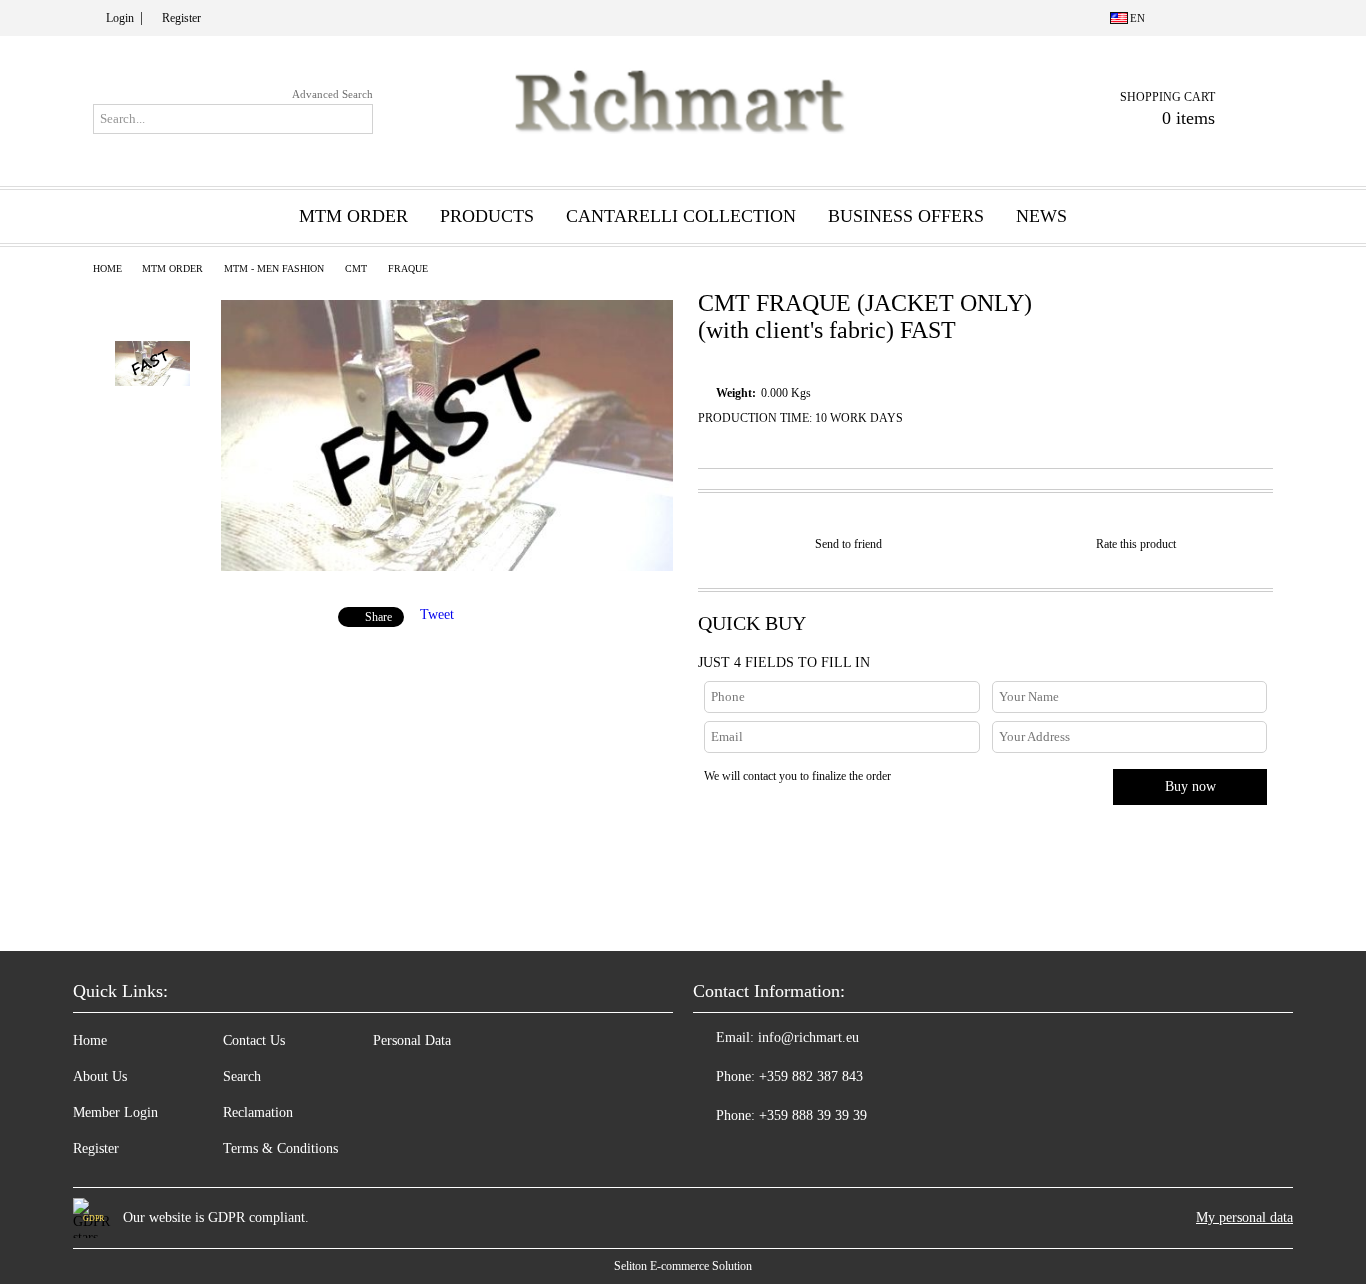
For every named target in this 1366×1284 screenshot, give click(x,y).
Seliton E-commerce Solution (683, 1266)
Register (181, 18)
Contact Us (254, 1040)
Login (120, 18)
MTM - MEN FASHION (274, 268)
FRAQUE (408, 268)
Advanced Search (332, 94)
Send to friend (848, 544)
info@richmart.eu (808, 1037)
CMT (356, 268)
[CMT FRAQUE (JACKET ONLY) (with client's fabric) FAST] (447, 566)
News (1041, 216)
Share (378, 617)
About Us (100, 1076)
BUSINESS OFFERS (906, 216)
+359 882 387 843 (811, 1076)
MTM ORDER (353, 216)
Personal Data (412, 1040)
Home (107, 268)
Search (242, 1076)
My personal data (1244, 1217)
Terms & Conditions (280, 1148)
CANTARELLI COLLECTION (681, 216)
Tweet (437, 614)
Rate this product (1136, 544)
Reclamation (258, 1112)
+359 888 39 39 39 (813, 1115)
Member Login (115, 1112)
